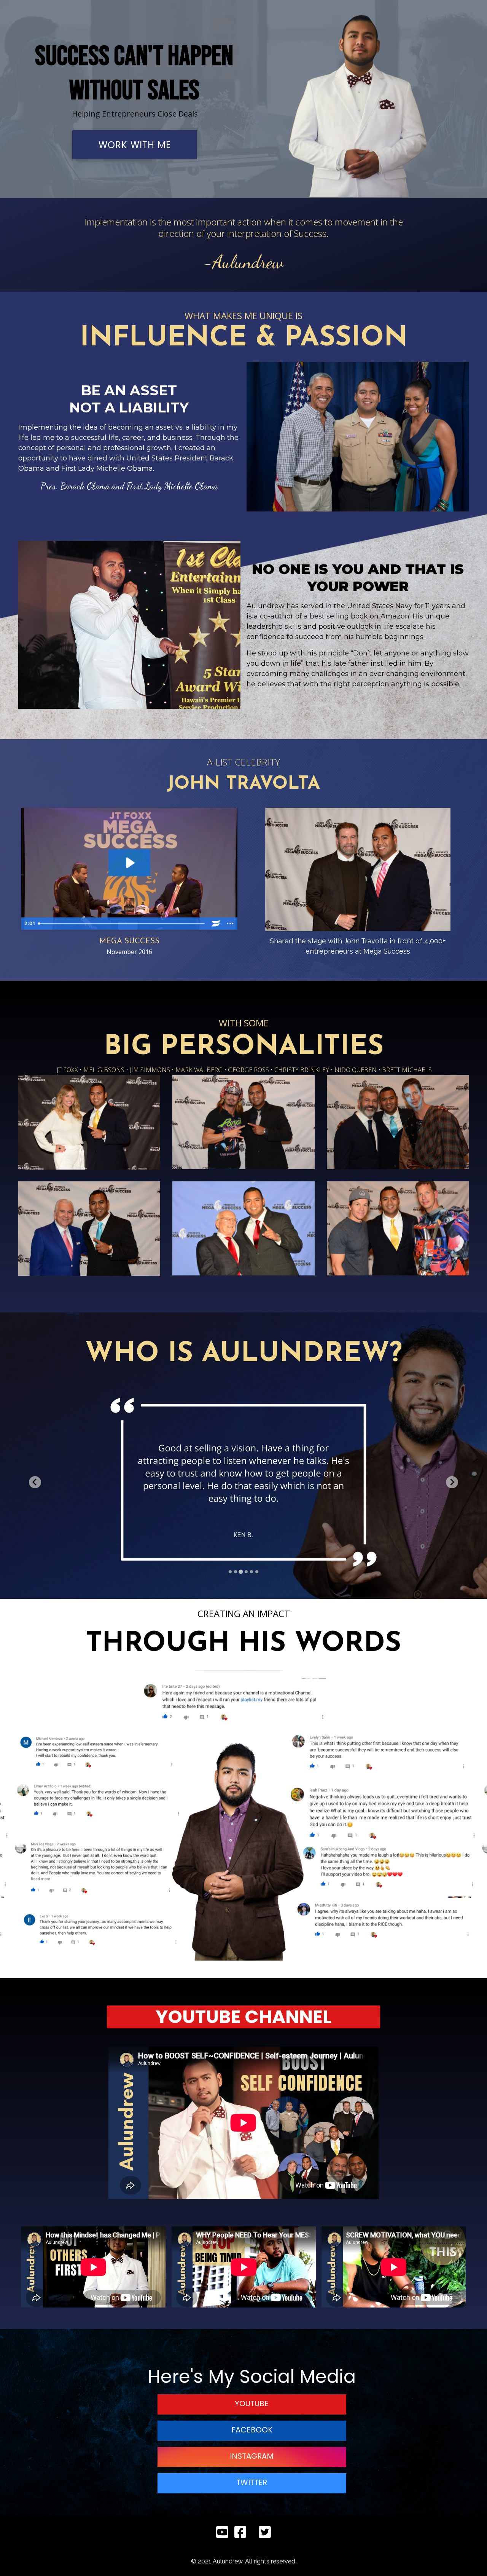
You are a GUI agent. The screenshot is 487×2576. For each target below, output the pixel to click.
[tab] (230, 1572)
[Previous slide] (35, 1482)
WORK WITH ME (135, 145)
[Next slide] (452, 1482)
